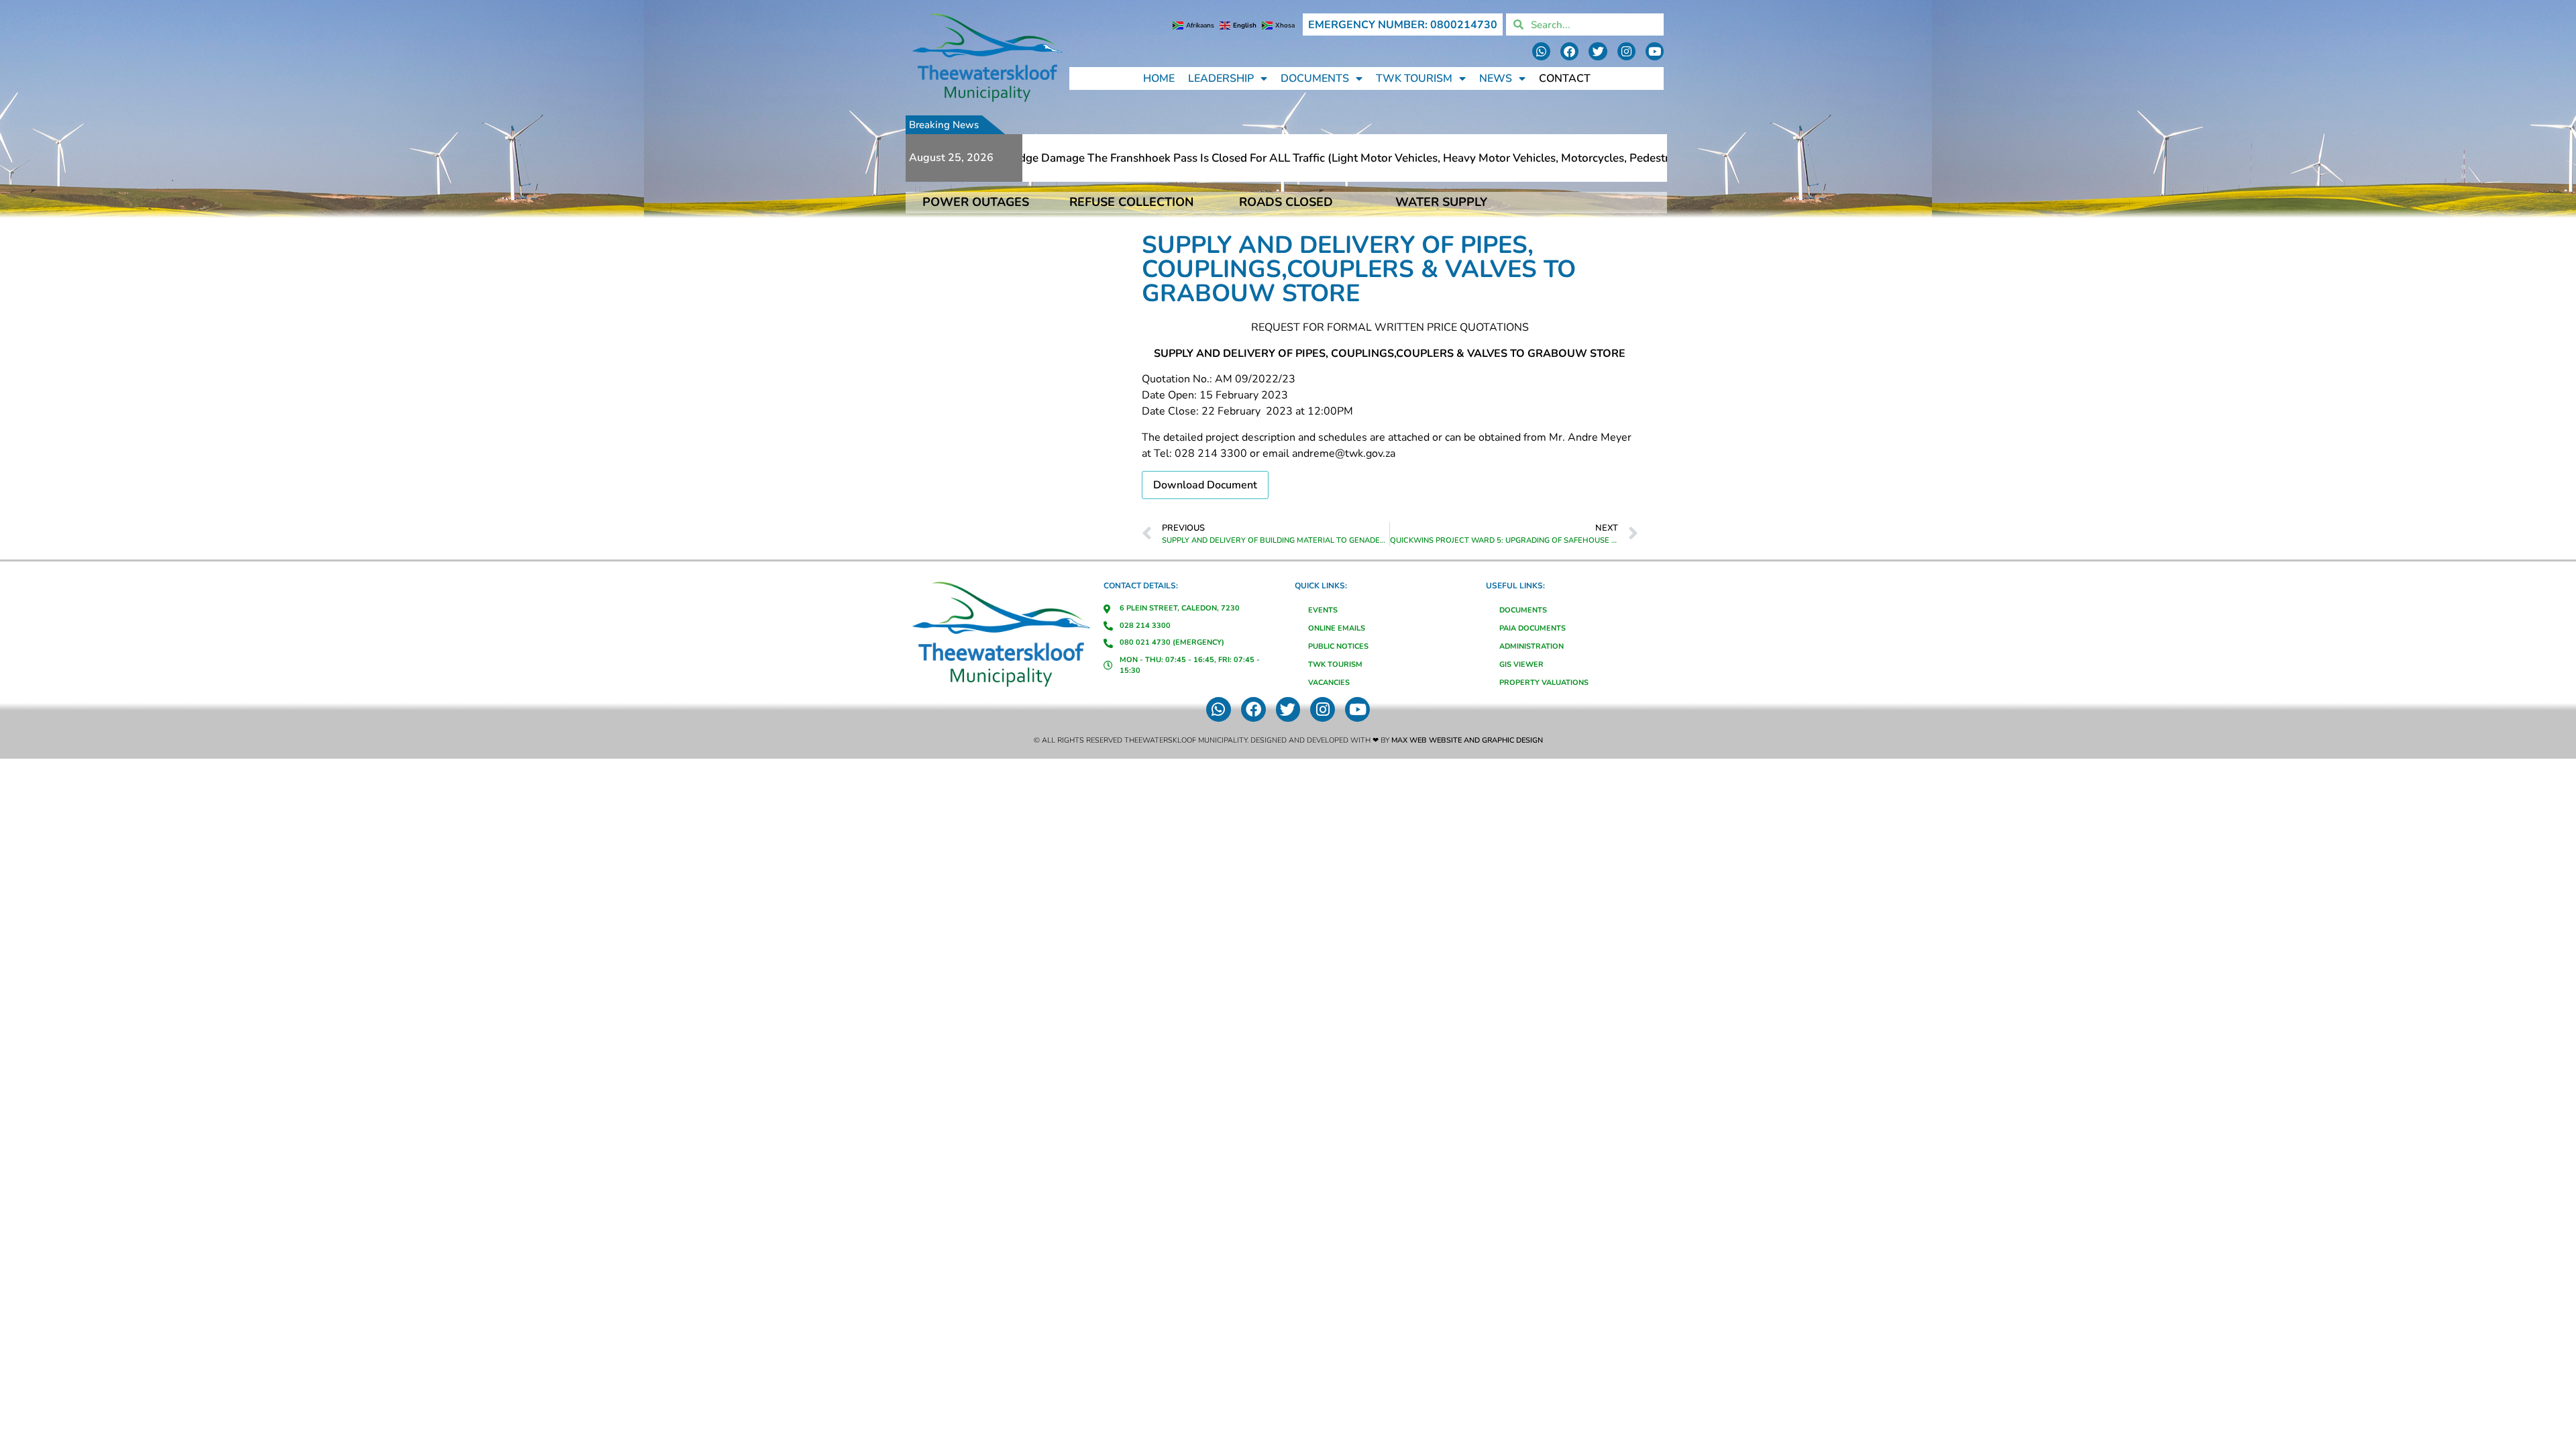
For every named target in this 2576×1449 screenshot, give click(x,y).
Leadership (1221, 78)
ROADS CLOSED (1286, 202)
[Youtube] (1655, 51)
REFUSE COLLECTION (1131, 202)
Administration (1532, 646)
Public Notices (1338, 646)
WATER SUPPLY (1441, 202)
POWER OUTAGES (976, 202)
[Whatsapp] (1541, 51)
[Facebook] (1569, 51)
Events (1323, 610)
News (1496, 78)
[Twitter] (1598, 51)
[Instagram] (1626, 51)
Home (1159, 78)
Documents (1315, 78)
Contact (1565, 78)
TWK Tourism (1414, 78)
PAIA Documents (1533, 628)
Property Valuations (1544, 683)
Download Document (1205, 485)
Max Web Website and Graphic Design (1467, 740)
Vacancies (1329, 683)
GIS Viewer (1521, 664)
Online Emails (1337, 628)
